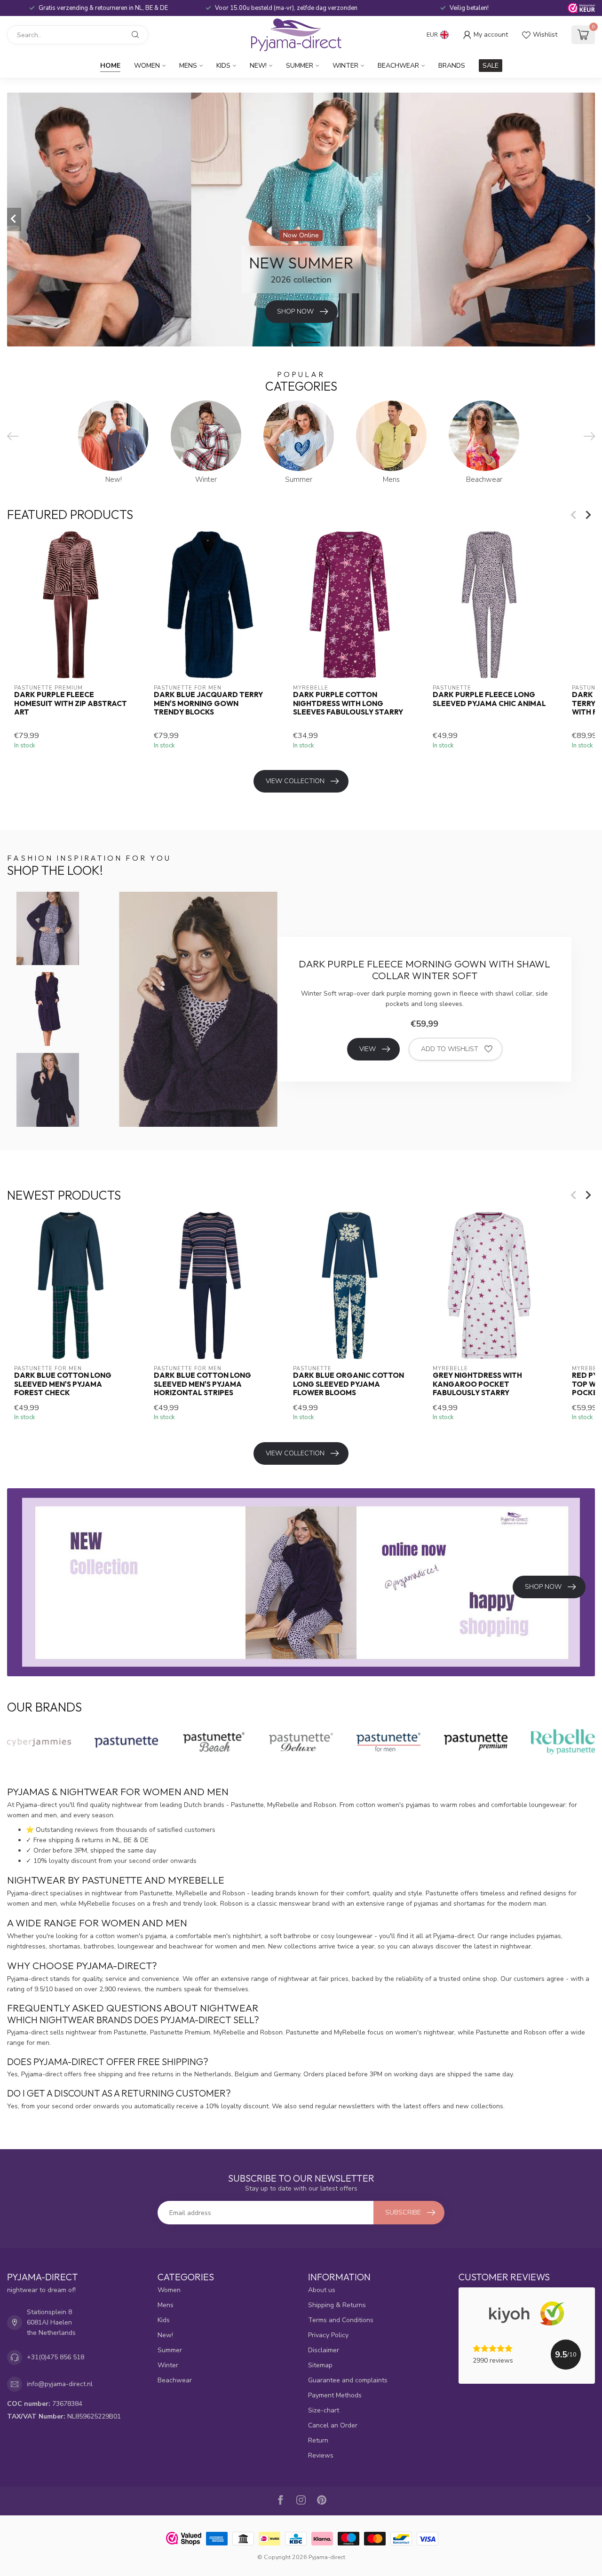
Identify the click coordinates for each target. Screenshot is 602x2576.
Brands (452, 66)
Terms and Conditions (341, 2320)
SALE (491, 66)
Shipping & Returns (337, 2305)
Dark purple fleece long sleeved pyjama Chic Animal (489, 699)
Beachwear (398, 66)
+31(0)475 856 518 (55, 2357)
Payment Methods (335, 2395)
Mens (188, 66)
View (368, 1049)
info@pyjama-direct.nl (60, 2384)
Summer (300, 66)
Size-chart (324, 2410)
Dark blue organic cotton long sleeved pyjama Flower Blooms (349, 1384)
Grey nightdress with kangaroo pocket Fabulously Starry (477, 1384)
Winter (345, 66)
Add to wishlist (450, 1049)
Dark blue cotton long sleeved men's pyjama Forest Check (63, 1384)
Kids (223, 66)
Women (147, 66)
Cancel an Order (333, 2425)
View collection (295, 781)
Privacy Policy (328, 2335)
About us (322, 2290)
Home (110, 66)
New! (258, 66)
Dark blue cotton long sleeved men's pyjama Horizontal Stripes (202, 1384)
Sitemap (320, 2365)
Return (318, 2440)
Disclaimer (324, 2350)
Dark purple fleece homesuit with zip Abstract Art (71, 704)
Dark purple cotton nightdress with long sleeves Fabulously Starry (348, 704)
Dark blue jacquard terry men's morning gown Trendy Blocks (208, 704)
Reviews (321, 2455)
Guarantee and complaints (348, 2380)
